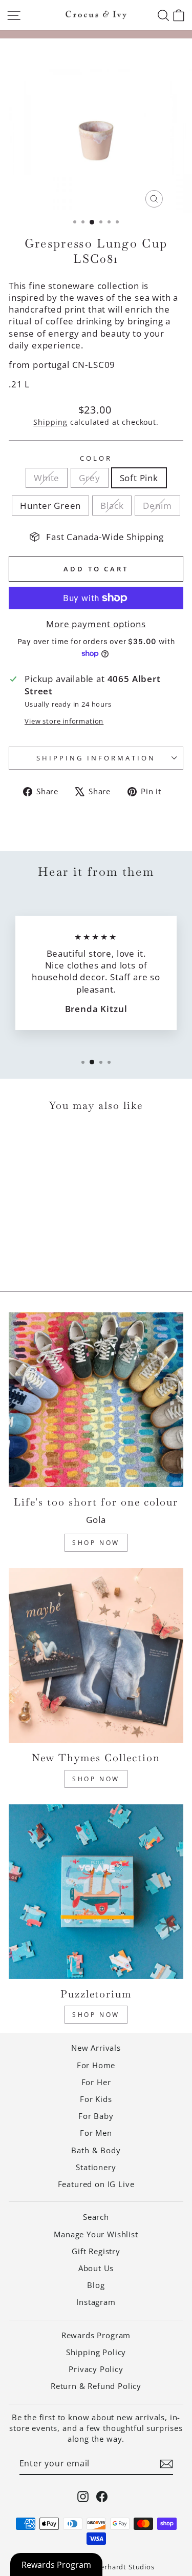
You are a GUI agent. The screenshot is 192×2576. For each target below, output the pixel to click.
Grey (89, 478)
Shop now (96, 2015)
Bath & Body (96, 2150)
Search (96, 2217)
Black (112, 506)
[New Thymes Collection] (96, 1655)
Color (96, 458)
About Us (96, 2268)
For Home (96, 2065)
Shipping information (96, 758)
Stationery (96, 2167)
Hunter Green (50, 506)
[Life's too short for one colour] (96, 1400)
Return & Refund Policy (96, 2386)
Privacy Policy (96, 2369)
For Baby (96, 2116)
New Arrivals (96, 2048)
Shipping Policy (96, 2352)
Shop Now (96, 1543)
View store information (64, 721)
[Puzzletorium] (96, 1892)
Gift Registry (96, 2251)
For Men (96, 2133)
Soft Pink (139, 478)
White (47, 478)
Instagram (96, 2302)
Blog (96, 2285)
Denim (157, 506)
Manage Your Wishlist (96, 2234)
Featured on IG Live (96, 2184)
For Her (96, 2082)
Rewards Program (96, 2335)
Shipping (50, 422)
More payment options (96, 624)
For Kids (96, 2099)
